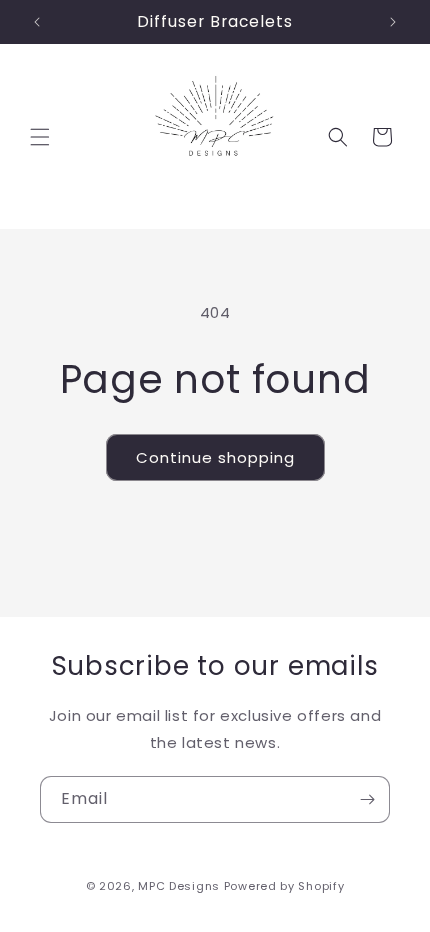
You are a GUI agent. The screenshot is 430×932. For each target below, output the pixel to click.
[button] (40, 137)
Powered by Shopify (284, 886)
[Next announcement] (393, 22)
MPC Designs (179, 886)
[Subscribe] (367, 799)
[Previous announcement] (37, 22)
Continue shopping (215, 457)
